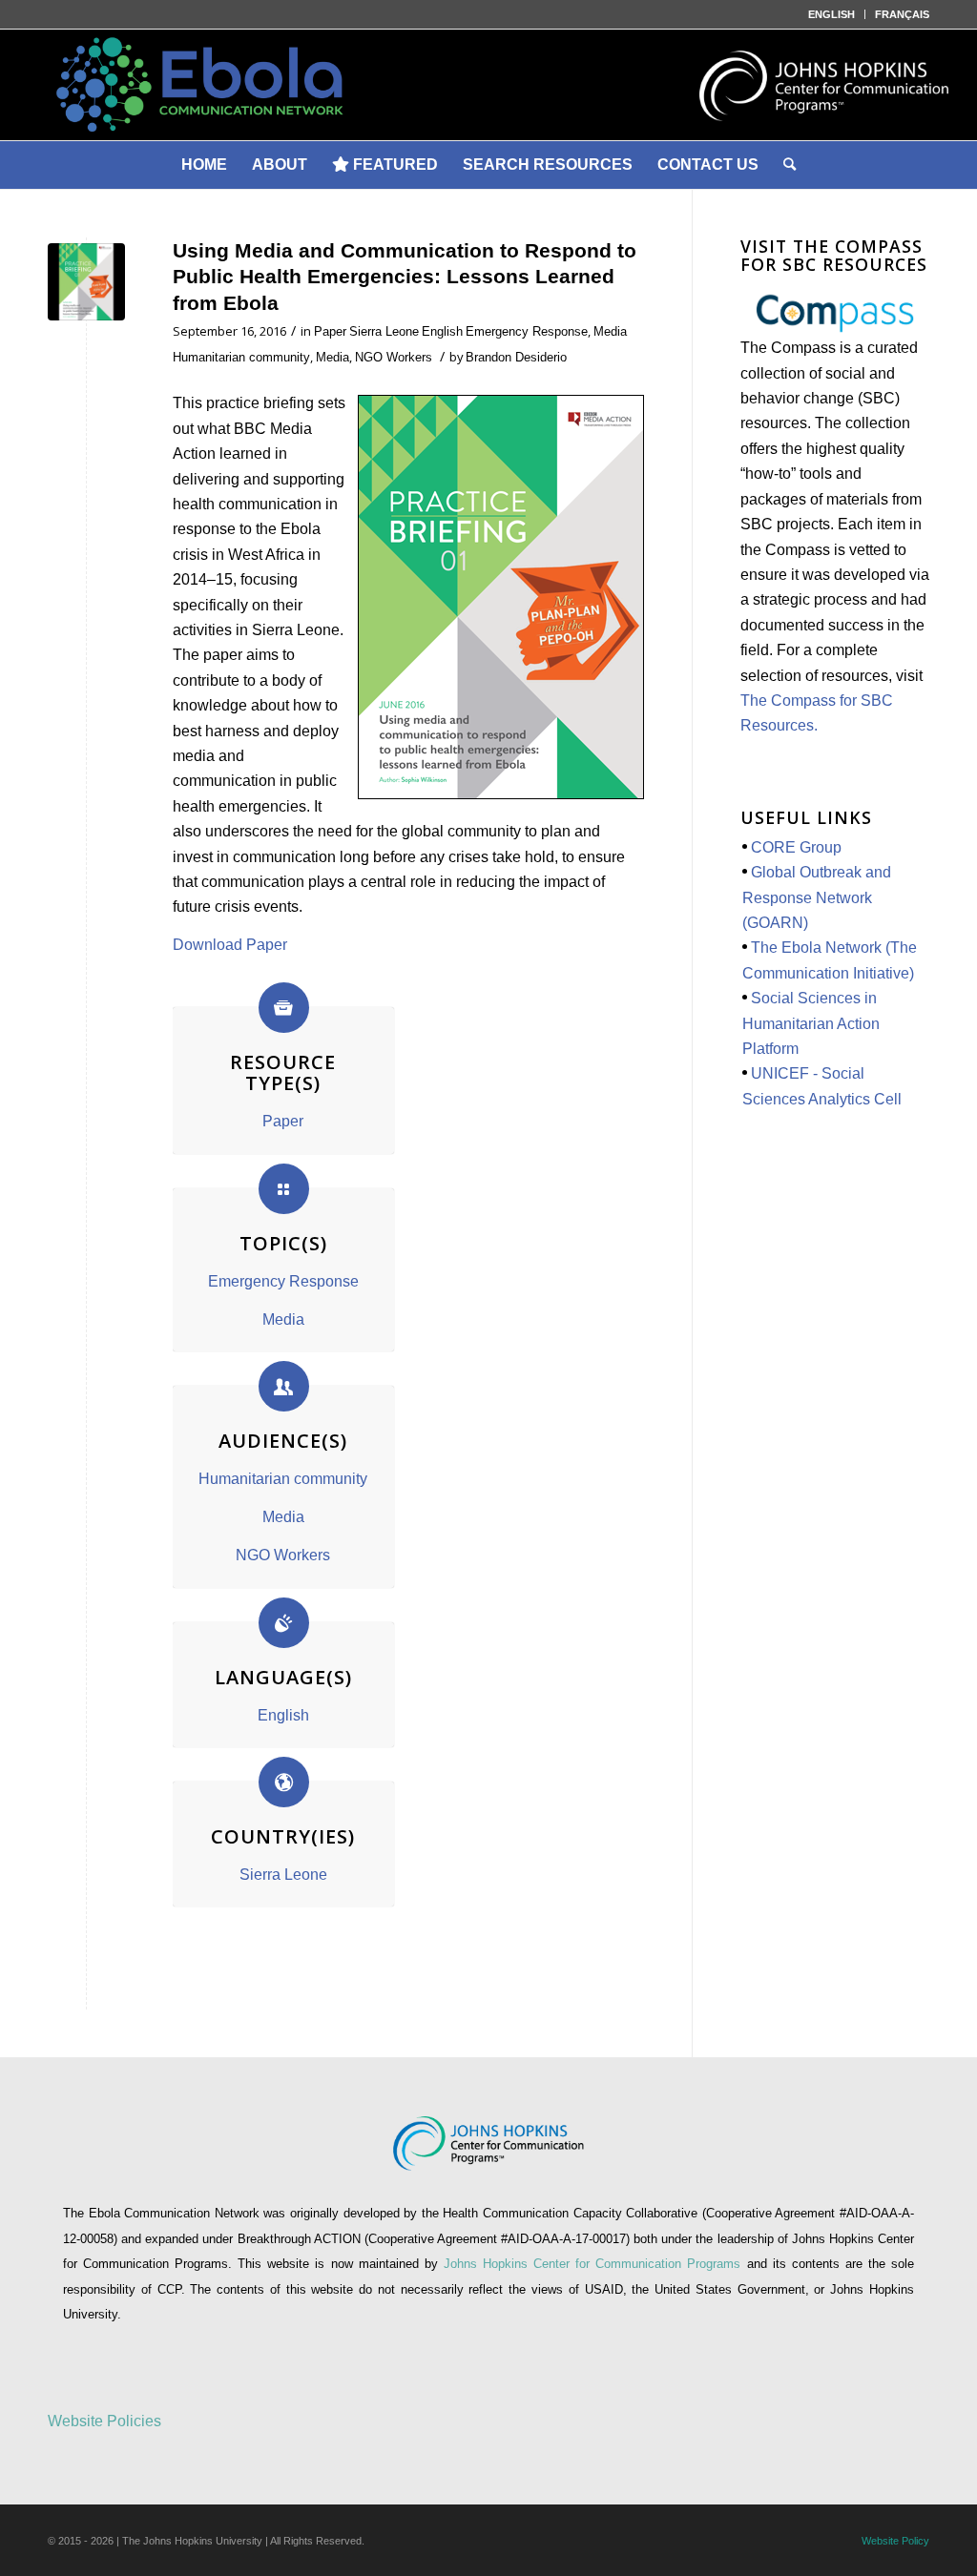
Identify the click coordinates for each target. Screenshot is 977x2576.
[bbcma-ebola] (86, 282)
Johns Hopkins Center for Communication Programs (595, 2264)
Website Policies (104, 2421)
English (442, 331)
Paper (330, 331)
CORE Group (796, 847)
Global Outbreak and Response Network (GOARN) (817, 897)
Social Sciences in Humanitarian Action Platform (811, 1023)
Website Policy (895, 2541)
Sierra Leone (384, 331)
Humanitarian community (241, 357)
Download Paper (230, 945)
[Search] (790, 165)
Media (610, 331)
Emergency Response (527, 331)
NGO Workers (394, 357)
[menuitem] (832, 14)
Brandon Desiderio (516, 357)
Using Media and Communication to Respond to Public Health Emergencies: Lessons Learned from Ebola (405, 277)
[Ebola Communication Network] (488, 85)
